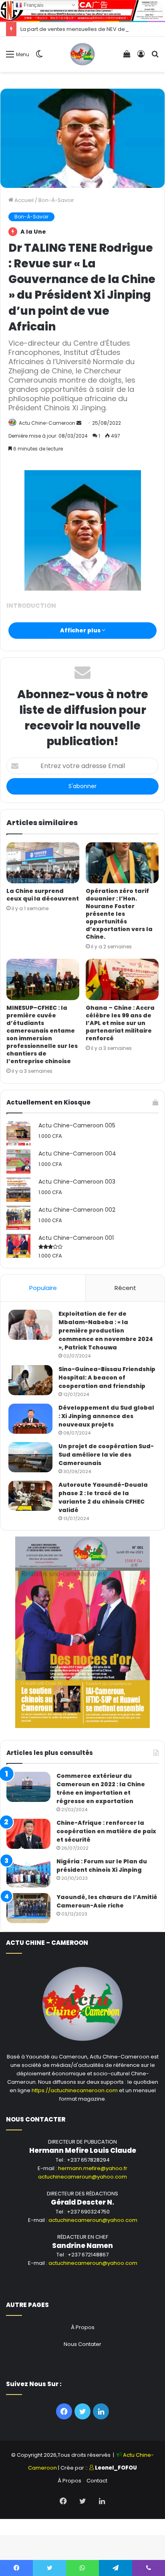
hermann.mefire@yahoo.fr (93, 2168)
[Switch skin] (39, 57)
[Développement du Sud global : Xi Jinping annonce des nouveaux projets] (30, 1419)
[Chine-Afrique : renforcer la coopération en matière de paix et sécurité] (28, 1834)
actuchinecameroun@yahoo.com (82, 2177)
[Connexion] (141, 57)
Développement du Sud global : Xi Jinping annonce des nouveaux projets (106, 1416)
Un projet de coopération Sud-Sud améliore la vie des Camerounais (106, 1455)
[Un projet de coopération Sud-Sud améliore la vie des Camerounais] (30, 1457)
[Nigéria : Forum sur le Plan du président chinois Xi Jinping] (28, 1872)
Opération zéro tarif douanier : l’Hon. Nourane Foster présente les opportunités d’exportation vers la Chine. (119, 914)
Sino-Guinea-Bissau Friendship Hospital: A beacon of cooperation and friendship (107, 1378)
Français (33, 5)
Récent (125, 1288)
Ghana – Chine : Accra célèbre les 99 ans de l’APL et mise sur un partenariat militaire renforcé (120, 1023)
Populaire (43, 1288)
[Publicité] (82, 10)
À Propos (83, 2327)
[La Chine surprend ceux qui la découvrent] (43, 863)
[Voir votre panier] (127, 57)
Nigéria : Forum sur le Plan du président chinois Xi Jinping (102, 1866)
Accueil (23, 200)
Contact (97, 2481)
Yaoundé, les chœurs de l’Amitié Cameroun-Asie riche (107, 1901)
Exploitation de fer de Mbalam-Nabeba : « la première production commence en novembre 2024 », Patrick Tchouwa (106, 1331)
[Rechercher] (155, 57)
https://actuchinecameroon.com (75, 2090)
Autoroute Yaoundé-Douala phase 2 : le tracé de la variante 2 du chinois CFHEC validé (103, 1497)
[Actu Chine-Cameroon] (83, 54)
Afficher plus (81, 630)
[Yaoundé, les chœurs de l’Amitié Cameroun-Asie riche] (28, 1908)
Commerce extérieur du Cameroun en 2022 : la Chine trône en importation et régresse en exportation (101, 1788)
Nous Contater (82, 2344)
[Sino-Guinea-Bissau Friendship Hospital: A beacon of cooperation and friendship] (30, 1380)
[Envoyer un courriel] (79, 423)
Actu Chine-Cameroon (47, 423)
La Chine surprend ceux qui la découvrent (43, 895)
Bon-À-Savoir (56, 200)
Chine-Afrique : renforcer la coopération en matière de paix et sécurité (106, 1831)
